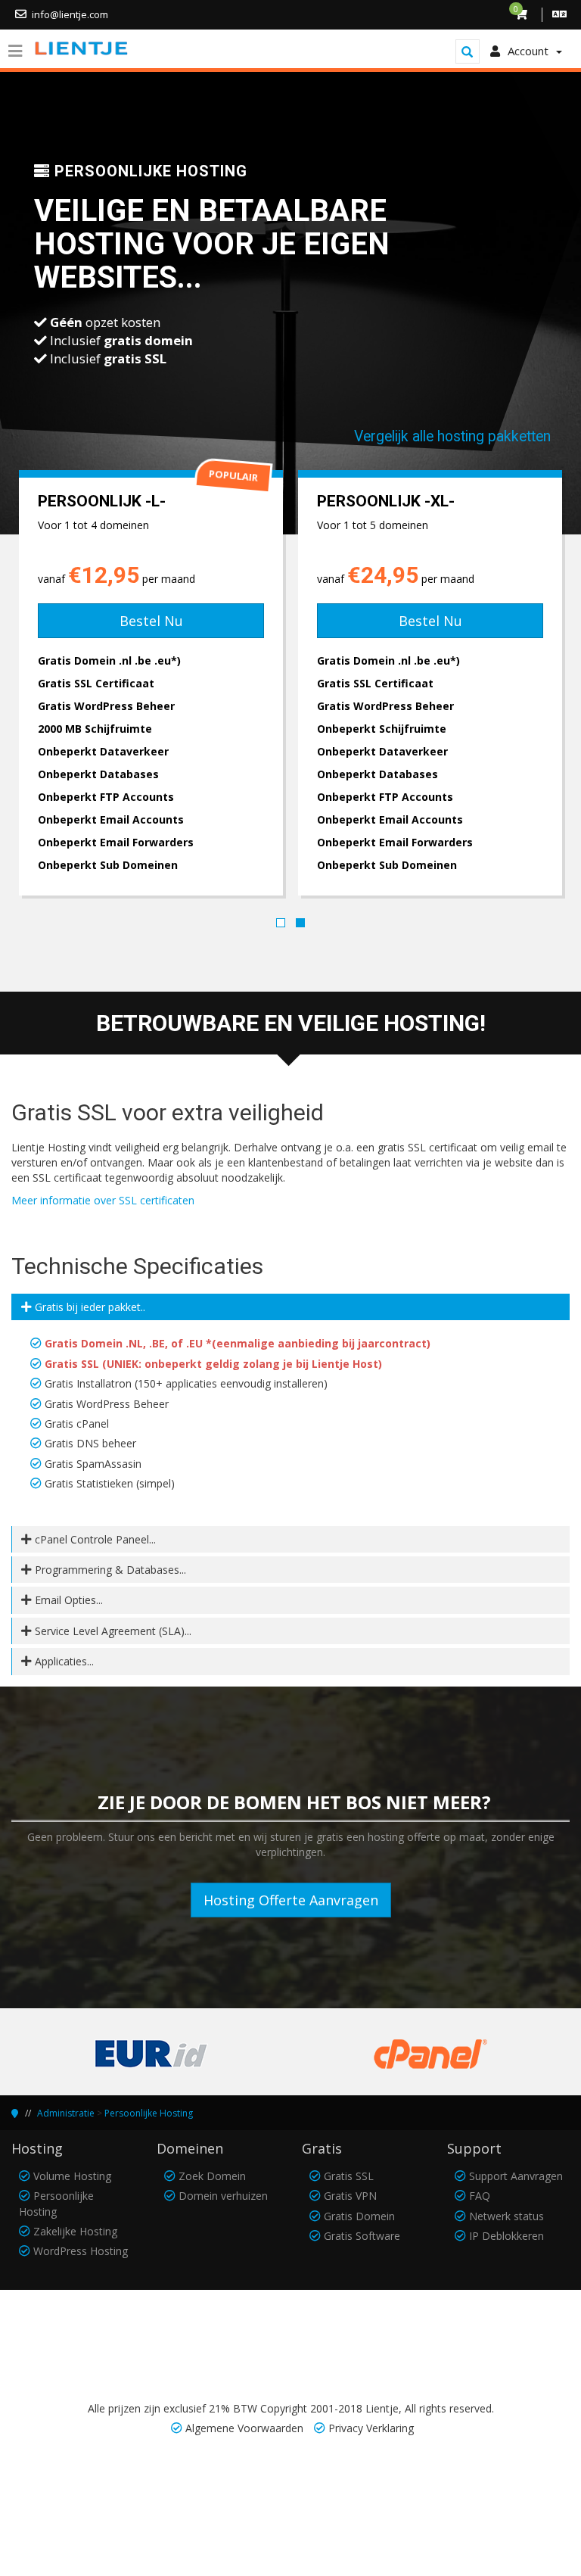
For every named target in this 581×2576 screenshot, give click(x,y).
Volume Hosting (72, 2176)
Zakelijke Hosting (75, 2231)
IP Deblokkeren (506, 2236)
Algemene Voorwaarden (244, 2428)
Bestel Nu (147, 621)
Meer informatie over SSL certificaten (103, 1200)
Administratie (66, 2113)
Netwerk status (506, 2216)
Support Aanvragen (516, 2176)
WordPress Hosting (81, 2251)
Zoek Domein (212, 2176)
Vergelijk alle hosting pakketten (452, 436)
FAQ (480, 2196)
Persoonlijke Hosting (149, 2113)
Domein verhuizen (223, 2196)
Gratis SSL (349, 2176)
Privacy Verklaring (371, 2428)
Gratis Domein (359, 2216)
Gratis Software (362, 2236)
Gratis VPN (350, 2196)
